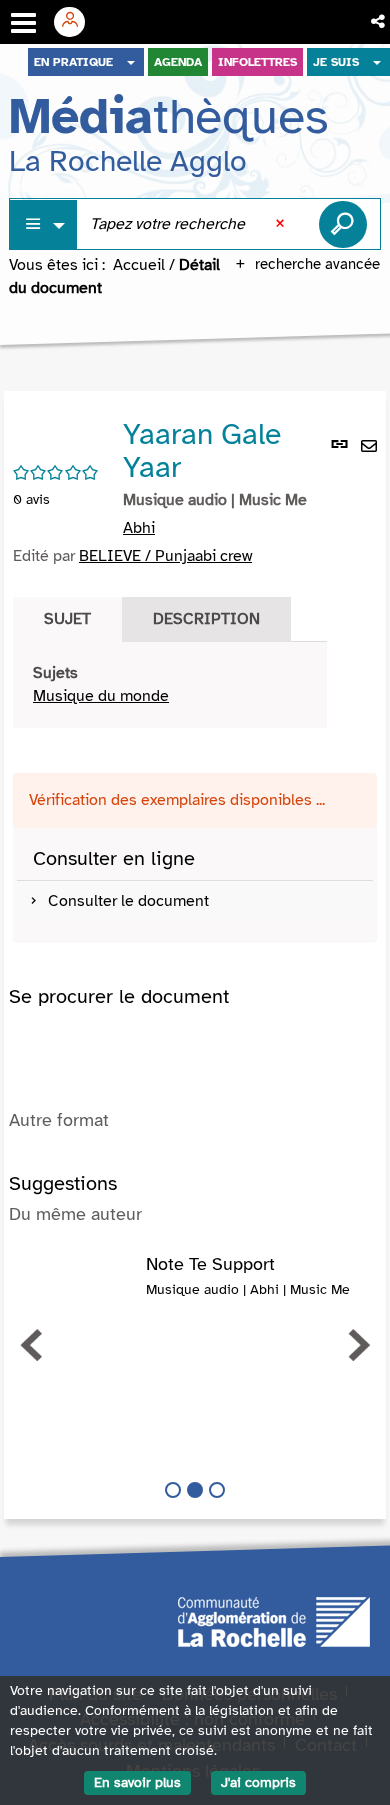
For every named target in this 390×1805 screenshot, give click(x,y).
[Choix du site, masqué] (131, 62)
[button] (379, 22)
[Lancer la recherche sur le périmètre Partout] (343, 224)
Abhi (139, 528)
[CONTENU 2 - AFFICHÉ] (195, 1490)
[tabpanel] (170, 685)
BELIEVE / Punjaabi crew (165, 556)
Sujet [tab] (67, 619)
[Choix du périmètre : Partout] (44, 224)
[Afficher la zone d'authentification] (77, 22)
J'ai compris (258, 1782)
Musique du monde (101, 696)
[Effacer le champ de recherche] (282, 224)
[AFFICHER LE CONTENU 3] (217, 1490)
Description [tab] (206, 619)
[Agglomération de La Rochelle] (274, 1620)
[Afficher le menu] (23, 23)
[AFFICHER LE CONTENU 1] (173, 1490)
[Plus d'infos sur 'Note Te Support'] (77, 1275)
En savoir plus (137, 1782)
